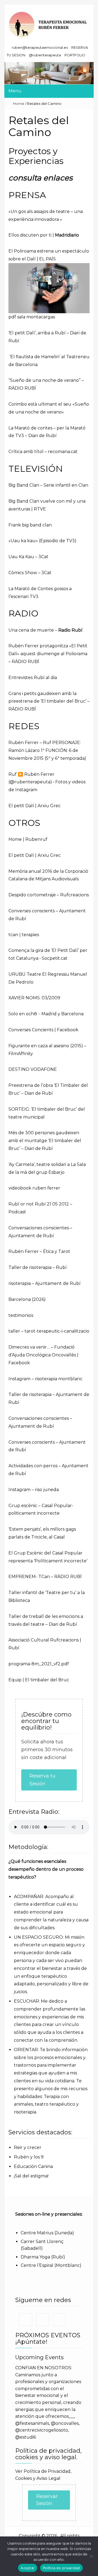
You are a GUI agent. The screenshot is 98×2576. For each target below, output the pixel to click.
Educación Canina (33, 2166)
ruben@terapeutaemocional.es (39, 48)
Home (19, 104)
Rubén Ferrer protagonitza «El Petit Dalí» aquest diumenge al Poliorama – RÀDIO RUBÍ (48, 654)
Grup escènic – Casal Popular (40, 1506)
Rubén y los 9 (29, 2157)
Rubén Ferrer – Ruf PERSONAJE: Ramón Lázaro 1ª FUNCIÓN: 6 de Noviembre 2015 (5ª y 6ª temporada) (47, 750)
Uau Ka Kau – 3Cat (28, 557)
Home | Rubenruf (28, 839)
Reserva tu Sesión (42, 1780)
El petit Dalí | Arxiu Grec (35, 806)
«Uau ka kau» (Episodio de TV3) (42, 541)
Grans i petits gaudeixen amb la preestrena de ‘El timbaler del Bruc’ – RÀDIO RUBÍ (49, 701)
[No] (91, 2556)
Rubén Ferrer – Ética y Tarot (39, 1251)
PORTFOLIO (75, 55)
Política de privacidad (61, 2568)
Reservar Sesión (47, 2500)
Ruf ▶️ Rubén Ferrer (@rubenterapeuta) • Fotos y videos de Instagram (47, 782)
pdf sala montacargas (32, 317)
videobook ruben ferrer (34, 1188)
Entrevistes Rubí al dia (33, 678)
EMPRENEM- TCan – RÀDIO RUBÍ (45, 1577)
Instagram (19, 1379)
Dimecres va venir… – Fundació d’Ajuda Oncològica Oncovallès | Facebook (43, 1355)
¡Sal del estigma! (31, 2176)
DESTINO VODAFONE (33, 1069)
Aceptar (28, 2568)
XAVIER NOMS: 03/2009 (34, 998)
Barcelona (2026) (27, 1299)
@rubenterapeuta (45, 55)
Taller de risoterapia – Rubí (38, 1267)
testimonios (21, 1315)
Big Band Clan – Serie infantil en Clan (48, 485)
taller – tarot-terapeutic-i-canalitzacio (49, 1331)
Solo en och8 (23, 1014)
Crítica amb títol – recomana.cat (43, 452)
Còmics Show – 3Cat (30, 573)
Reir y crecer (28, 2147)
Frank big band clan (30, 525)
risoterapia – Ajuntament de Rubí (45, 1283)
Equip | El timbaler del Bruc (39, 1680)
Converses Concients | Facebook (43, 1030)
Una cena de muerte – (45, 630)
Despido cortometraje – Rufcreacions (49, 895)
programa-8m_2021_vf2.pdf (39, 1664)
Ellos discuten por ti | (44, 235)
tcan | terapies (24, 935)
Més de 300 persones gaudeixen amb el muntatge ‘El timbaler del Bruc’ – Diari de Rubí (45, 1141)
